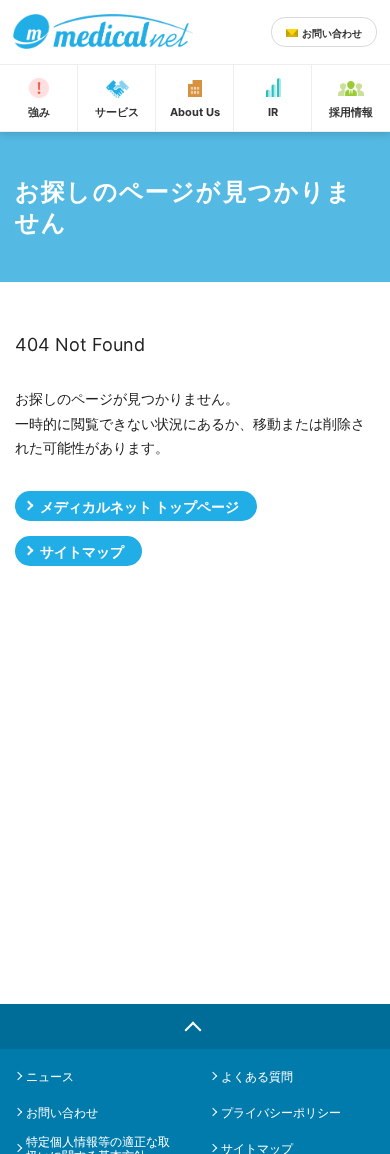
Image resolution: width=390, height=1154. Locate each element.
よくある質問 (257, 1076)
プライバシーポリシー (281, 1112)
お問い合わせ (62, 1112)
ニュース (50, 1076)
